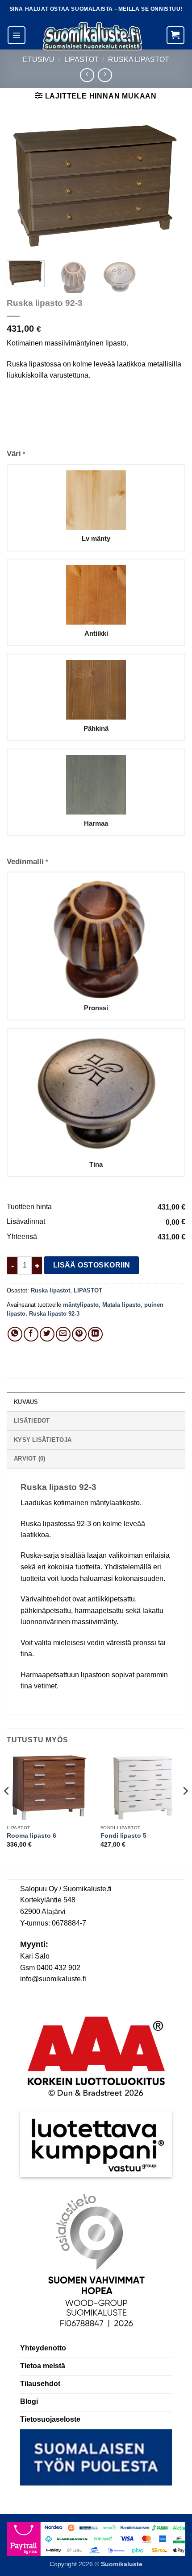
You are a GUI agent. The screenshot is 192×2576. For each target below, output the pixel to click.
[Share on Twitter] (47, 1334)
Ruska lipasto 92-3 (54, 1314)
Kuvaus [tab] (26, 1402)
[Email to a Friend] (63, 1334)
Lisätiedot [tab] (32, 1421)
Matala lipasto (121, 1305)
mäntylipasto (81, 1305)
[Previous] (21, 187)
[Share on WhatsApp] (15, 1334)
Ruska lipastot (139, 60)
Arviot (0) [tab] (30, 1459)
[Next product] (87, 75)
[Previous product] (105, 75)
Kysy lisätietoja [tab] (43, 1440)
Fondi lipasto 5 (123, 1836)
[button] (17, 35)
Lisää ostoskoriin (92, 1265)
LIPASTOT (81, 60)
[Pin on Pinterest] (79, 1334)
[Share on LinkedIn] (95, 1334)
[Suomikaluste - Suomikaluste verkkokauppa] (92, 36)
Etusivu (39, 60)
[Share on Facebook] (31, 1334)
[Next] (171, 187)
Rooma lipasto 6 (31, 1836)
